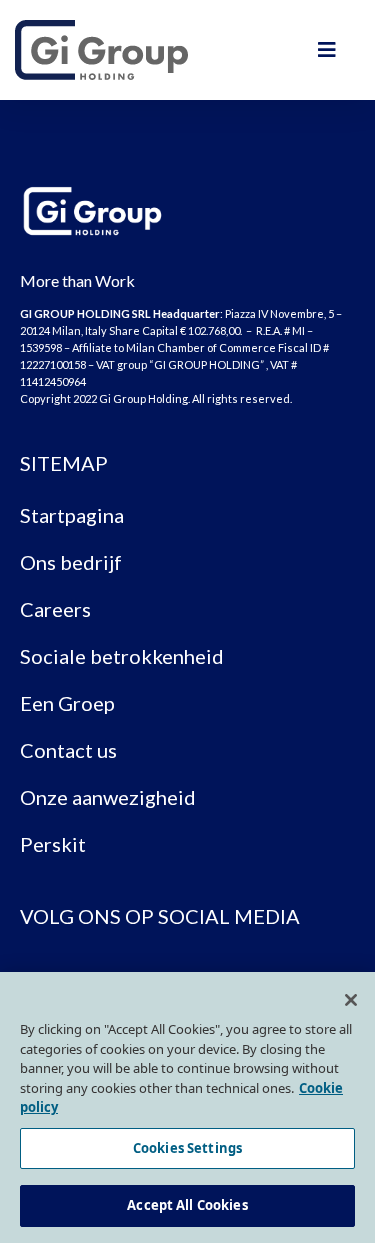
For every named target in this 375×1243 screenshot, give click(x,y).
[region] (187, 1107)
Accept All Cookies (187, 1205)
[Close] (351, 1000)
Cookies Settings (187, 1148)
